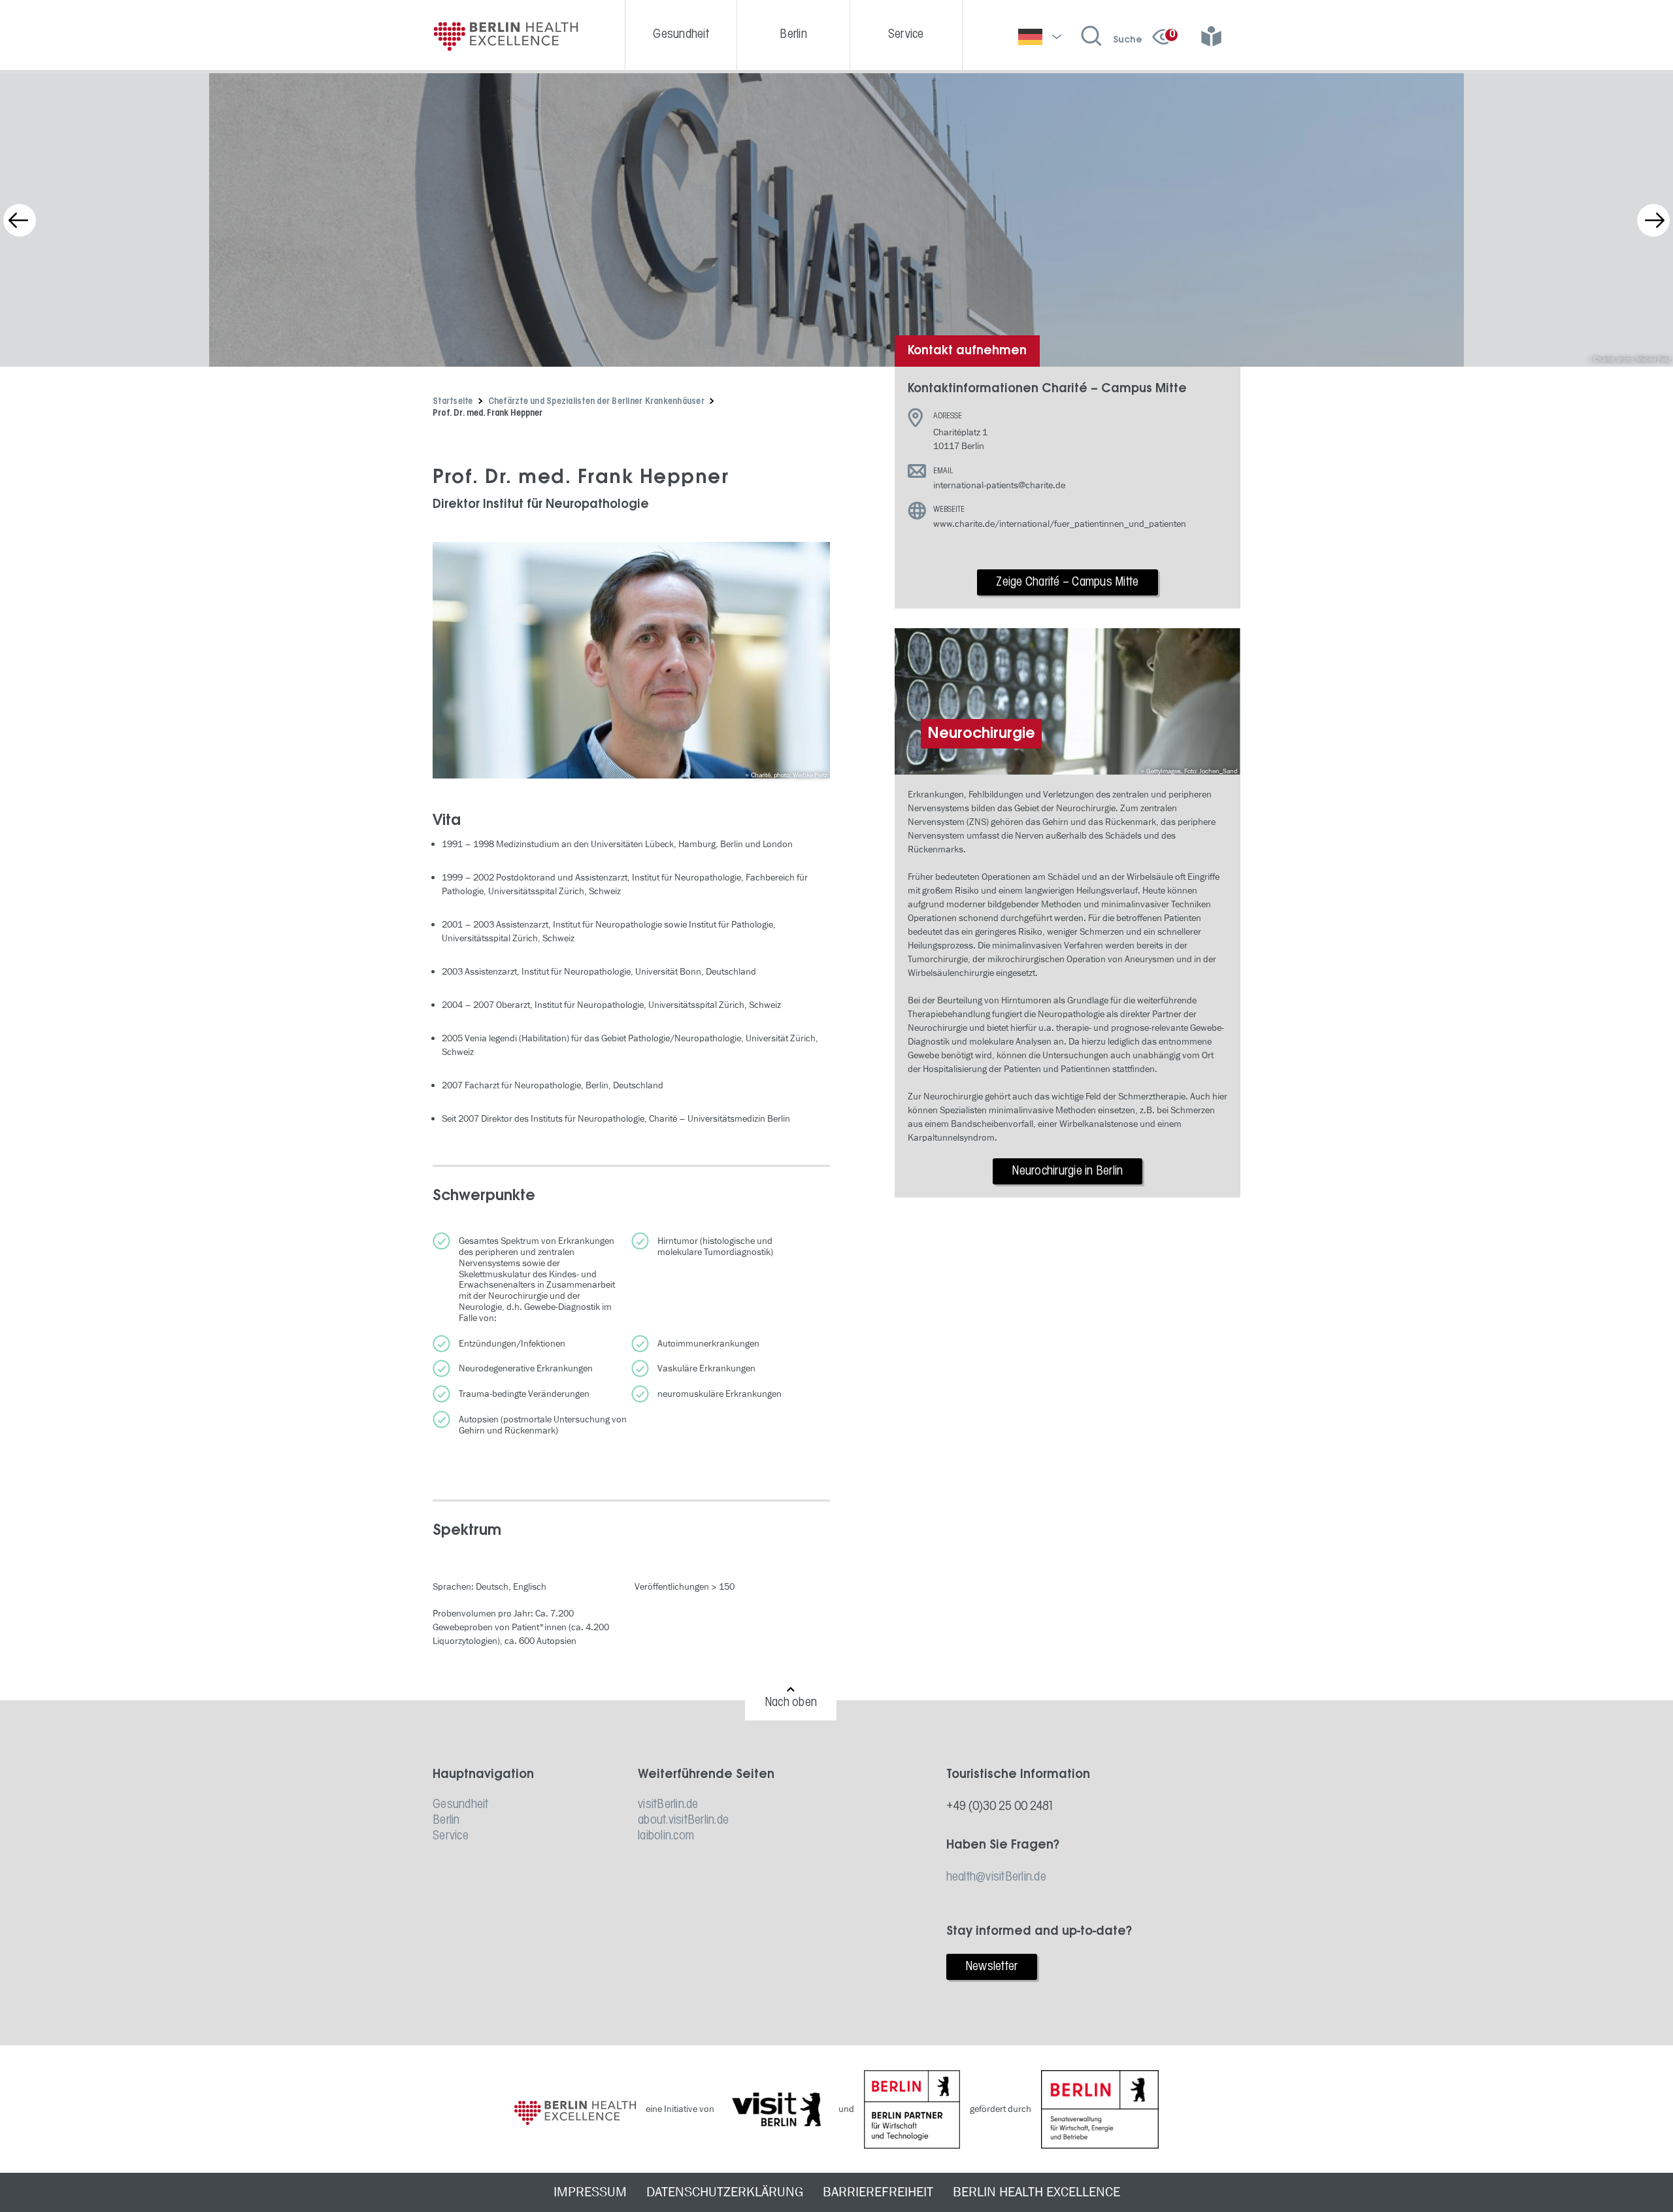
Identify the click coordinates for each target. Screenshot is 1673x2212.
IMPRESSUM (590, 2192)
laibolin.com (666, 1836)
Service (451, 1836)
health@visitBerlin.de (996, 1877)
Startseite (453, 402)
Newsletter (992, 1967)
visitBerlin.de (668, 1805)
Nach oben (791, 1703)
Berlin (446, 1820)
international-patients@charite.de (999, 485)
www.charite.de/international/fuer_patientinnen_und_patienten (1060, 524)
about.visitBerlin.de (683, 1820)
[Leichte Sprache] (1216, 37)
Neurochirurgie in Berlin (1067, 1171)
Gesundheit (461, 1805)
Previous (20, 220)
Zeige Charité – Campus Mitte (1067, 582)
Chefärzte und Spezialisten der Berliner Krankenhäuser (596, 402)
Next (1653, 220)
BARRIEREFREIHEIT (878, 2192)
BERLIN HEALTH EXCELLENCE (1036, 2192)
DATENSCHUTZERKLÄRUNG (725, 2192)
